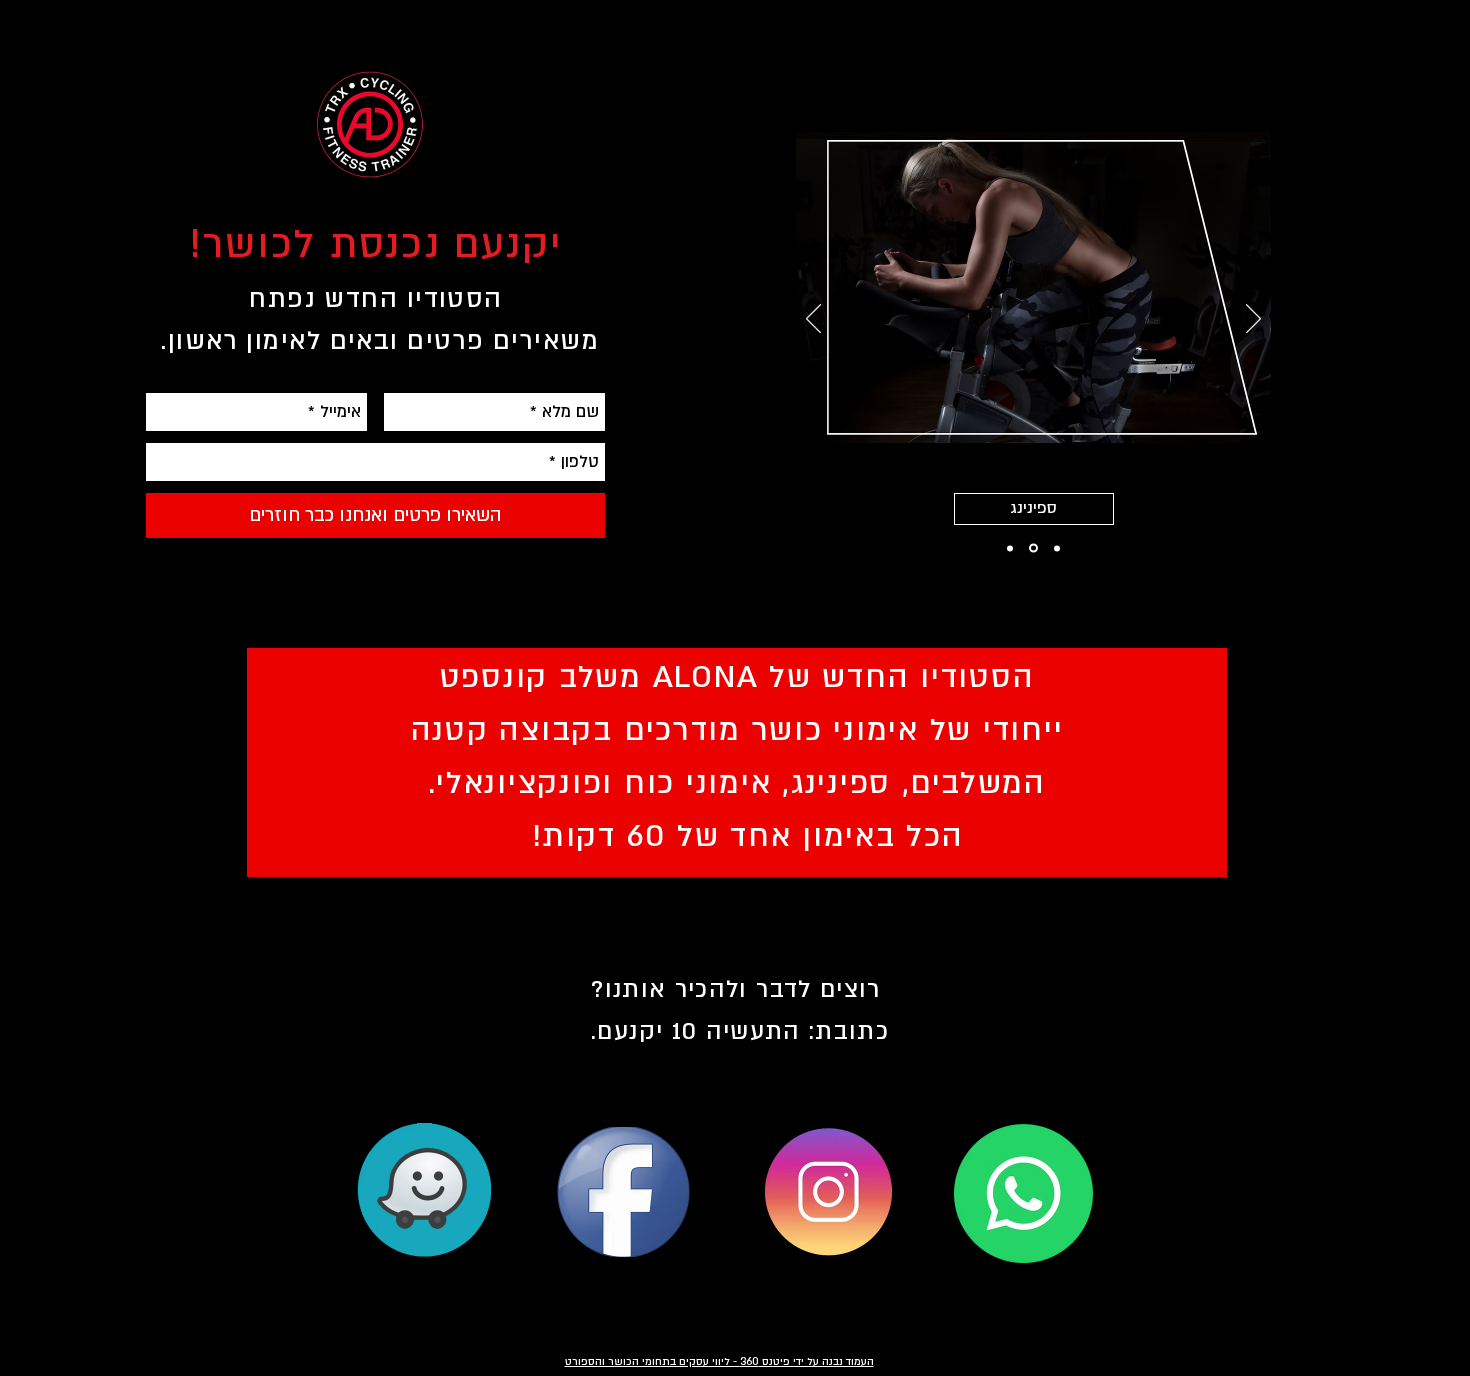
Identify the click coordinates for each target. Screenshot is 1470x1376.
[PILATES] (1055, 548)
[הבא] (1253, 320)
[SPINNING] (1032, 548)
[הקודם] (813, 320)
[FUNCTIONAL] (1010, 548)
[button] (1026, 509)
